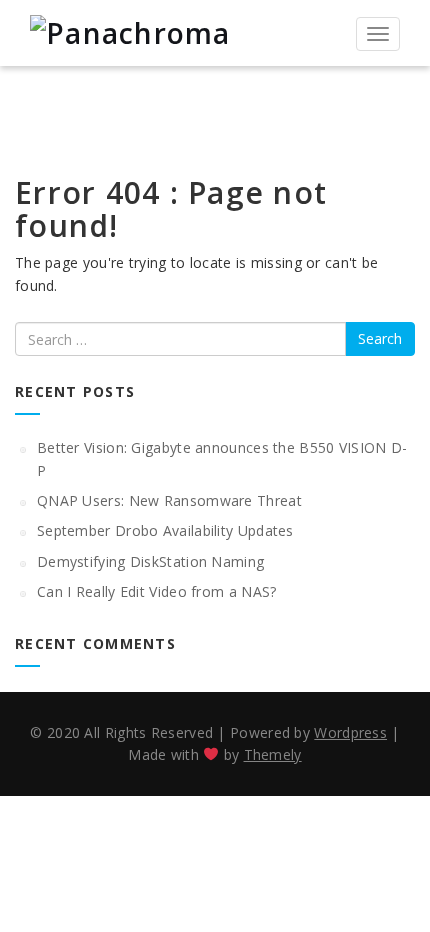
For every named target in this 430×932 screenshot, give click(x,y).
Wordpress (350, 732)
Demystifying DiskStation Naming (150, 561)
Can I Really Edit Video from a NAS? (157, 591)
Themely (273, 754)
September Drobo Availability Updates (165, 530)
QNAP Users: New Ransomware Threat (169, 500)
